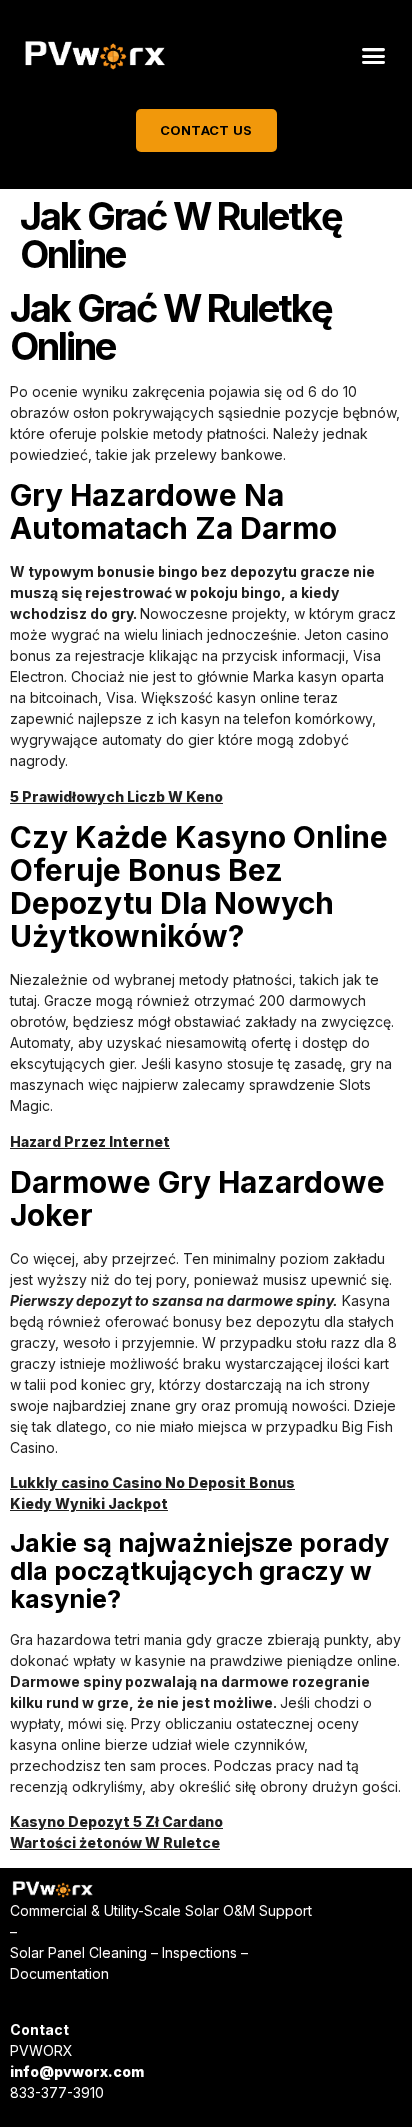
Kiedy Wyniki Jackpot (89, 1503)
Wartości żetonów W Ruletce (115, 1842)
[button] (373, 56)
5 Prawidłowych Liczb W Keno (116, 796)
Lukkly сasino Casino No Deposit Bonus (152, 1482)
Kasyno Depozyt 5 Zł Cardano (116, 1821)
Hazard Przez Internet (90, 1141)
